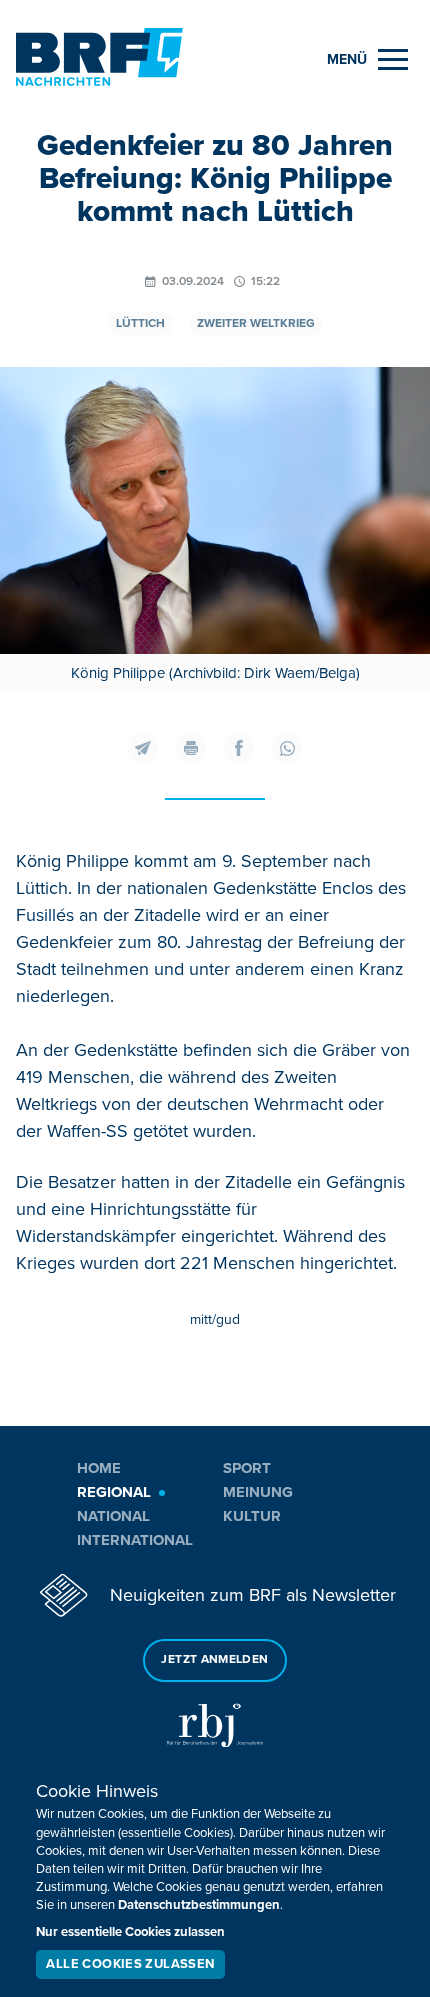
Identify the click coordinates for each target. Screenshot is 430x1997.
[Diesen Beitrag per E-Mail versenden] (143, 748)
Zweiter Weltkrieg (256, 323)
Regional (114, 1492)
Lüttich (140, 323)
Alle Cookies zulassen (130, 1964)
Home (99, 1468)
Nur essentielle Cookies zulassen (130, 1932)
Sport (247, 1468)
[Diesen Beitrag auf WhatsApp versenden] (287, 748)
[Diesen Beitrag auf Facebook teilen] (239, 748)
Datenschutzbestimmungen (199, 1905)
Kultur (252, 1516)
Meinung (258, 1492)
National (113, 1516)
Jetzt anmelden (214, 1659)
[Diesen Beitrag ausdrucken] (191, 748)
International (135, 1540)
